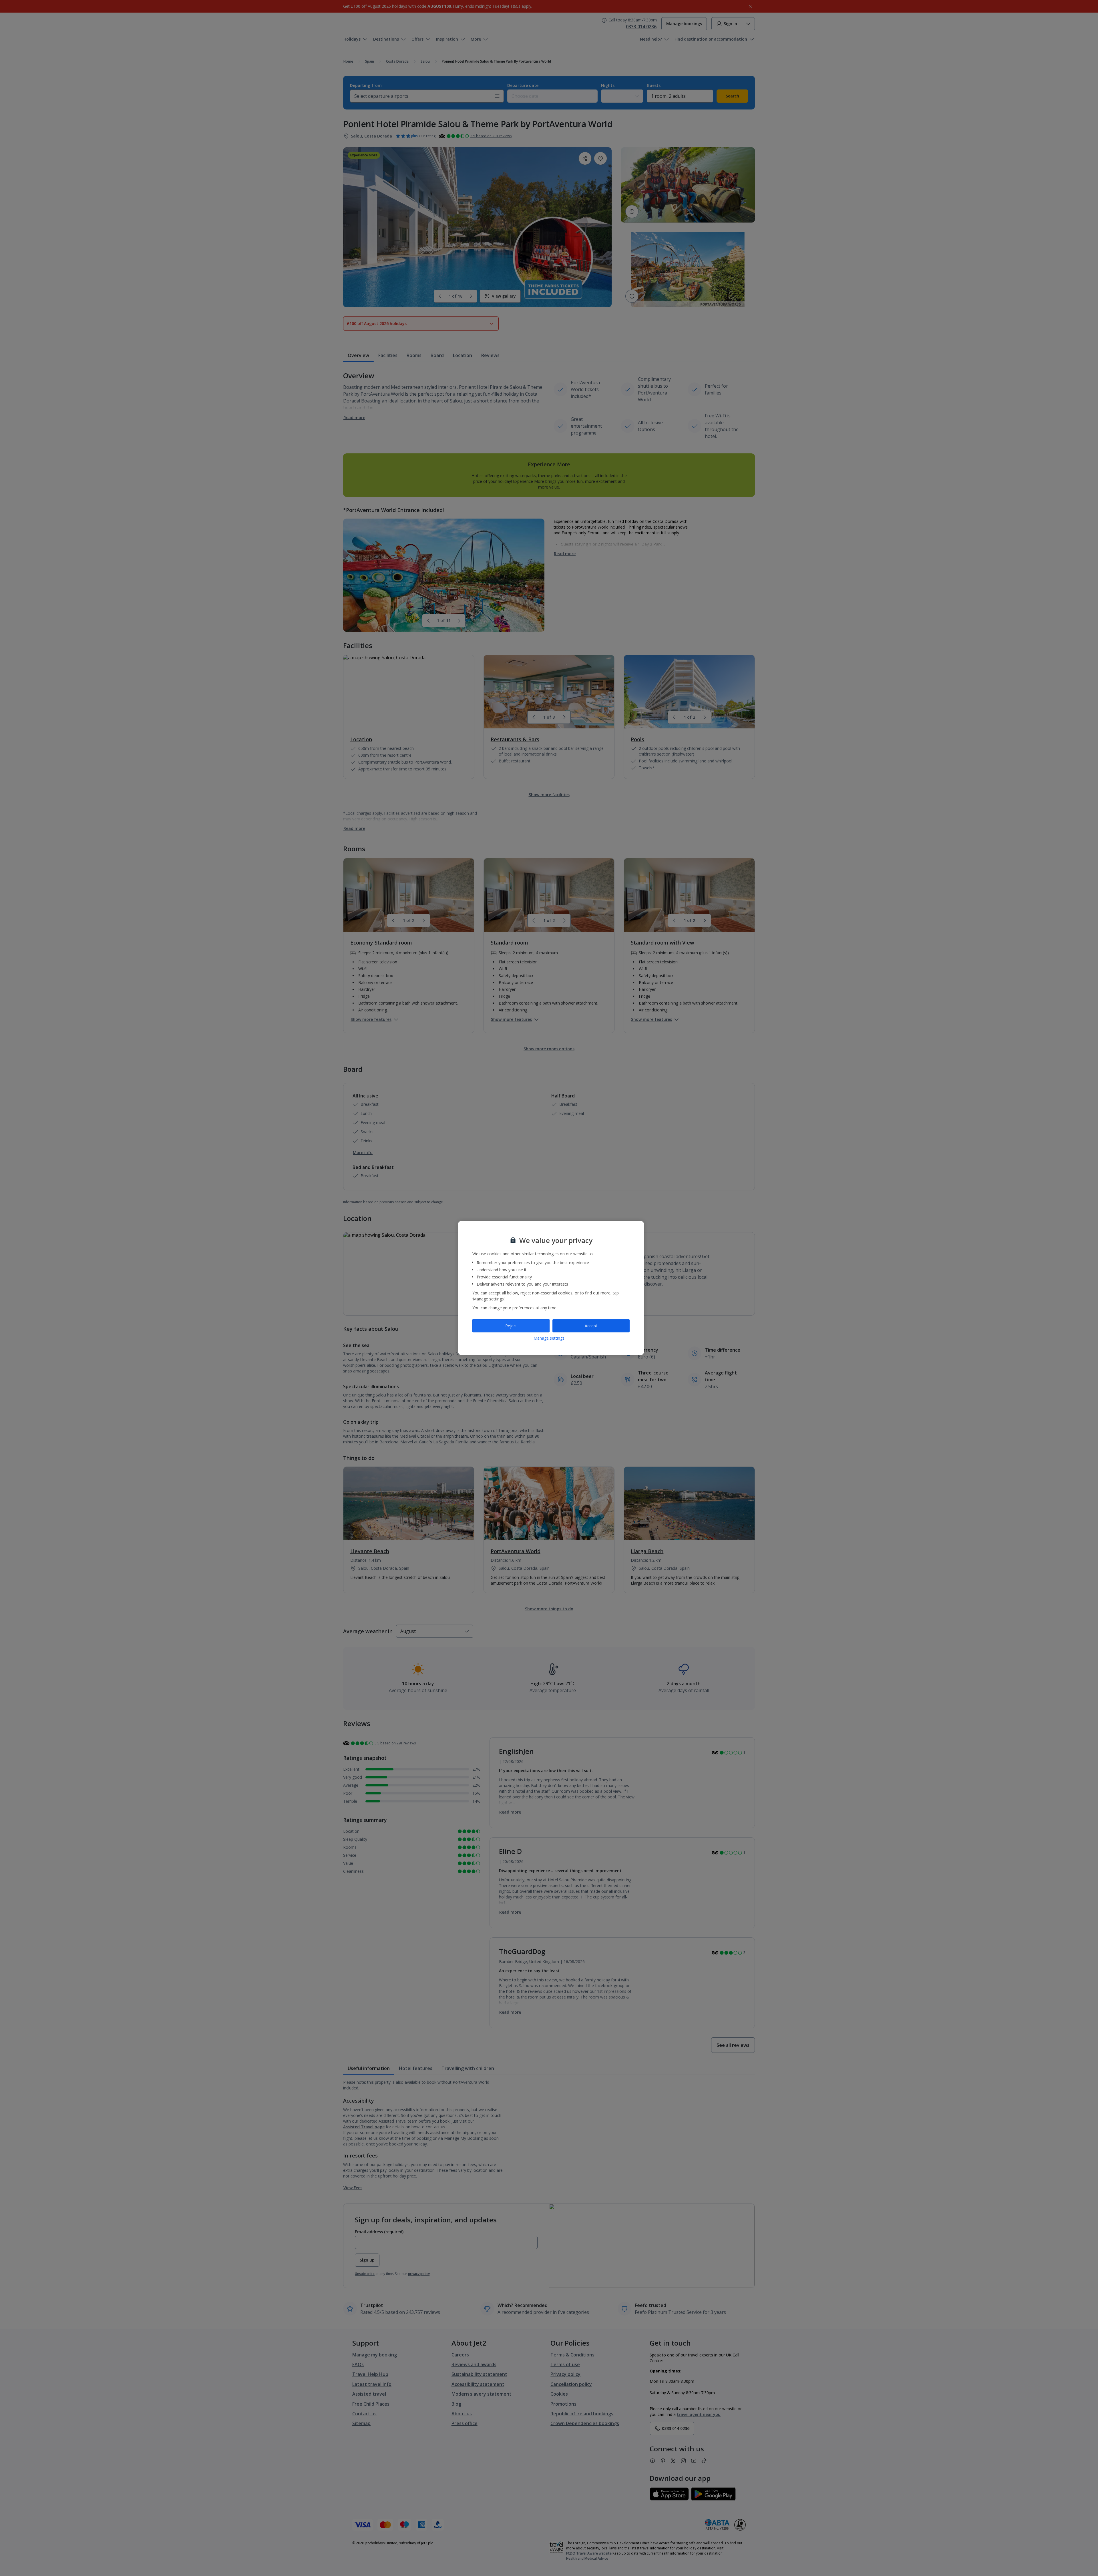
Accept (591, 1326)
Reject (511, 1326)
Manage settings (549, 1338)
